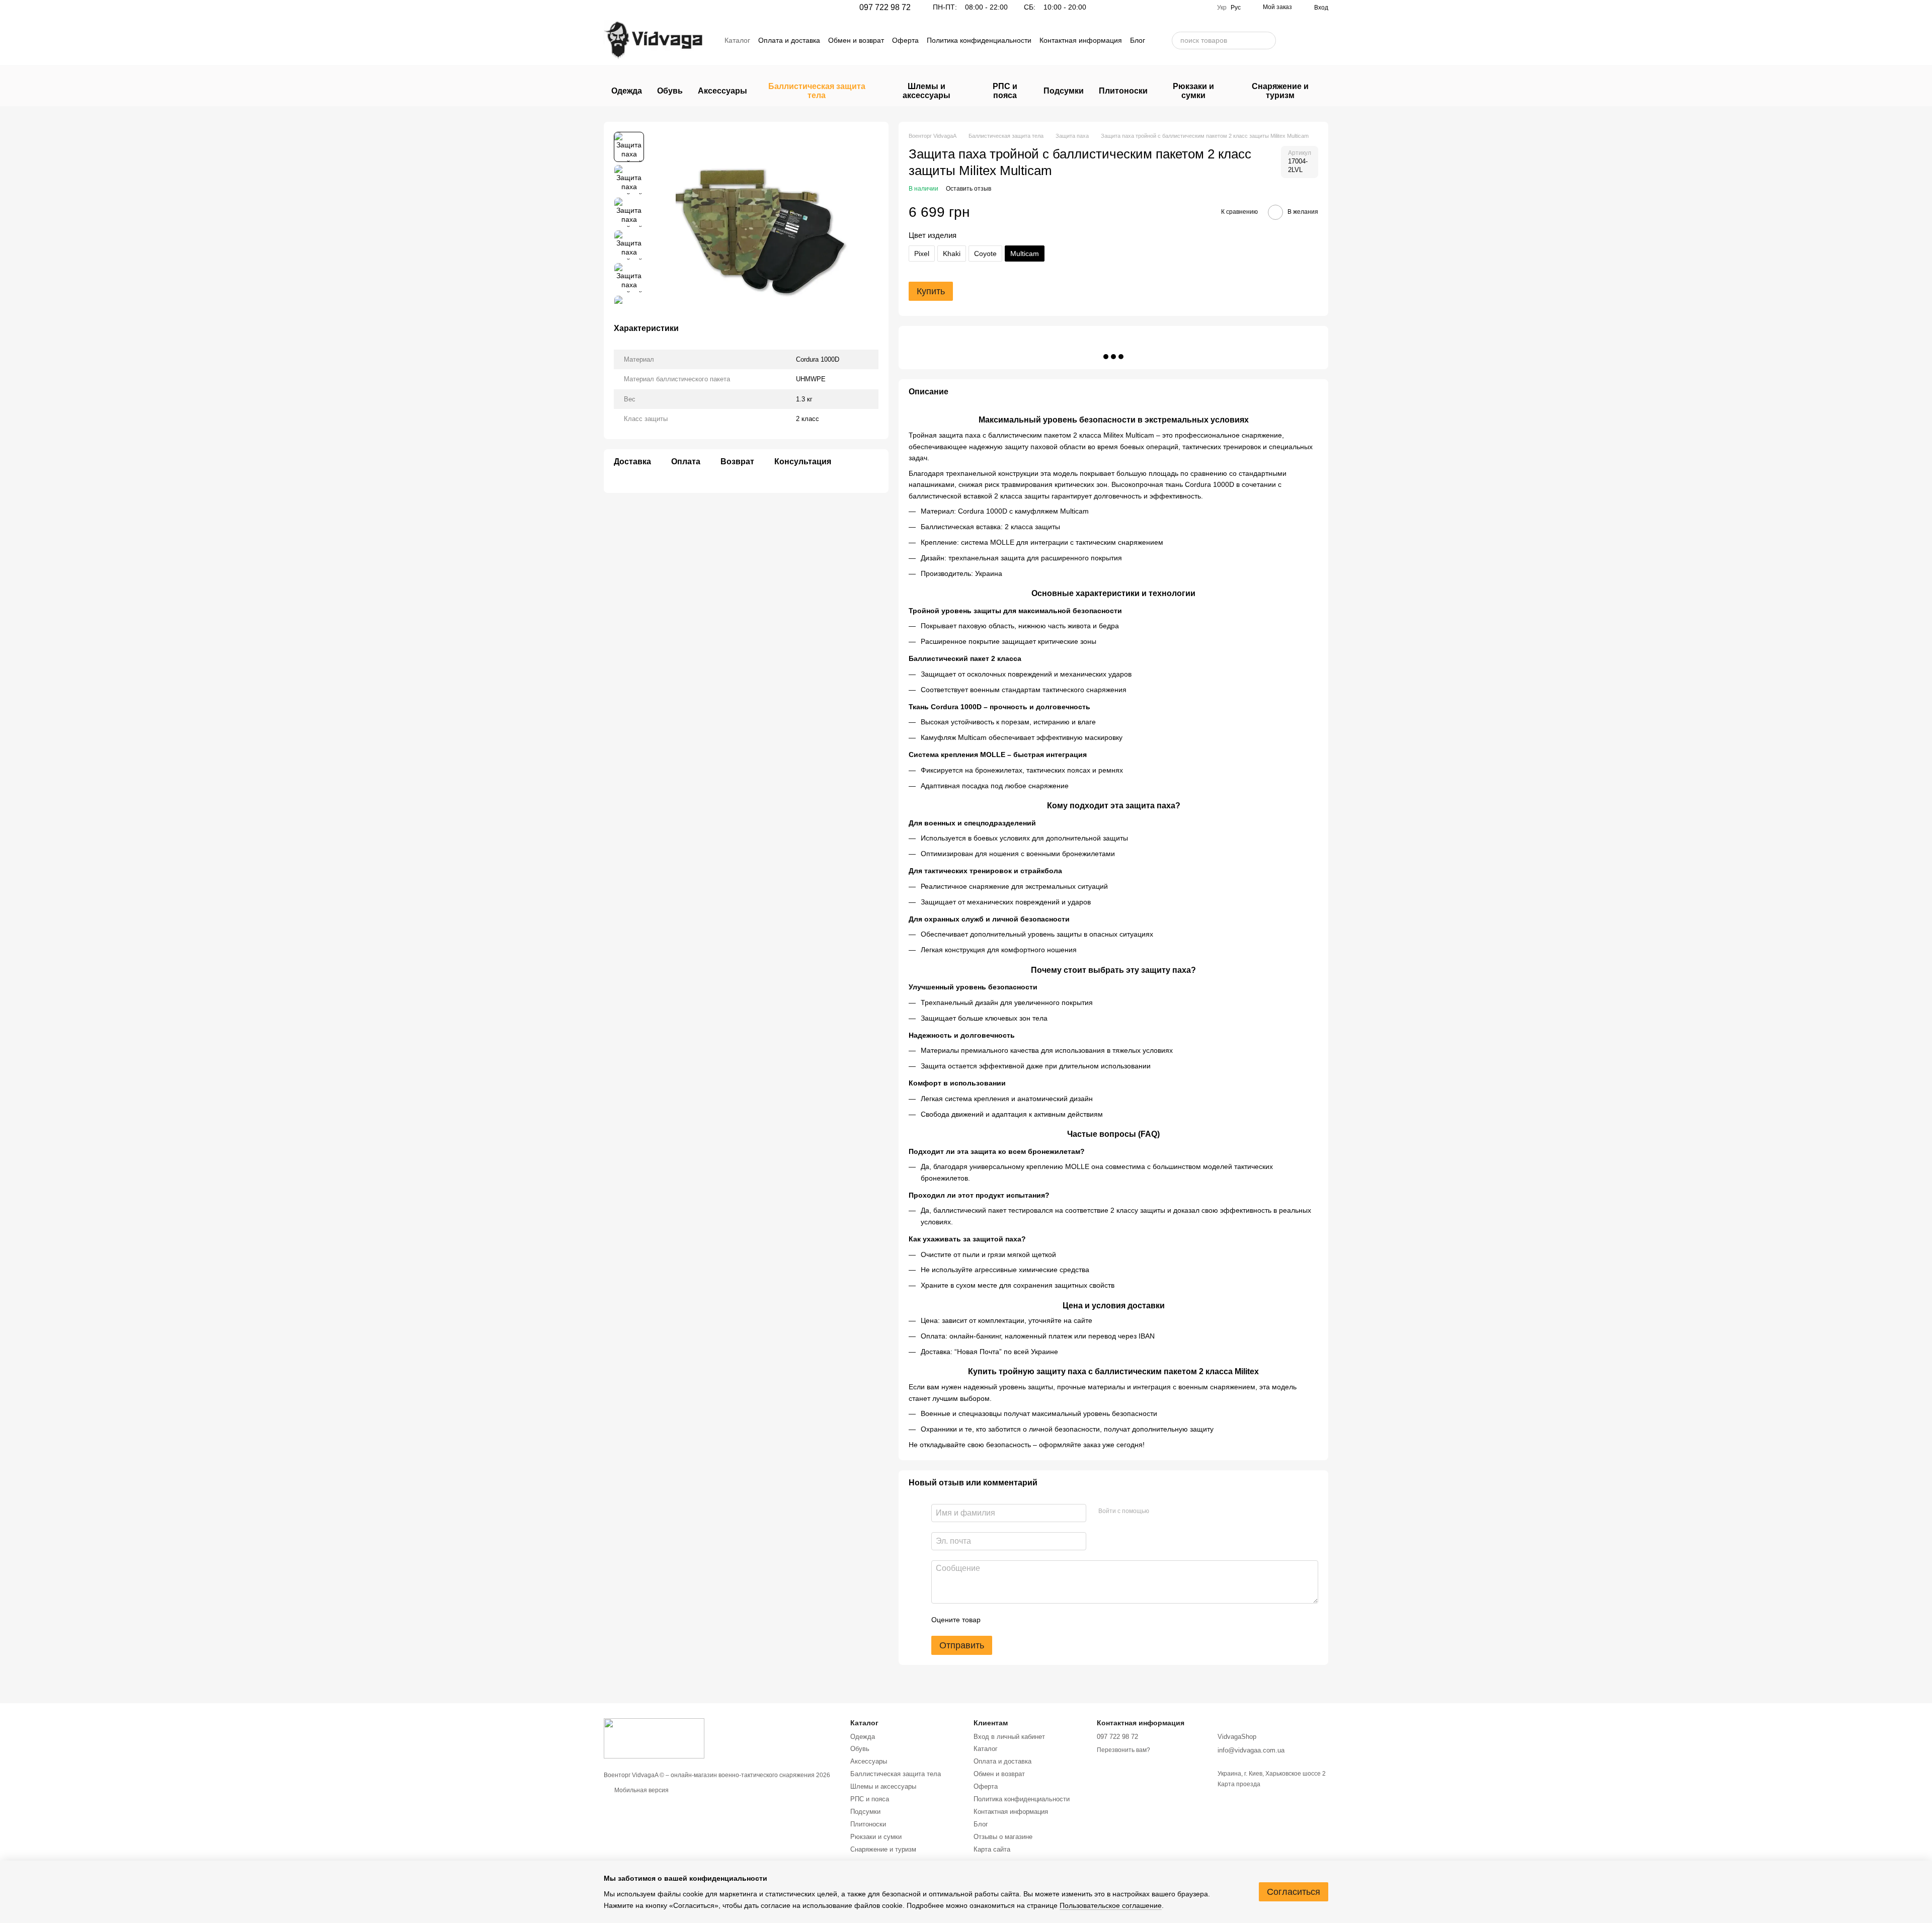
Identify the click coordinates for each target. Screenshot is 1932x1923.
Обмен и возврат (856, 40)
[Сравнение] (1320, 40)
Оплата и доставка (789, 40)
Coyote (985, 254)
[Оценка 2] (1013, 1620)
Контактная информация (1081, 40)
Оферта (905, 40)
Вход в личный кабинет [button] (1009, 1737)
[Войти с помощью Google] (1176, 1512)
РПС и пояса (1005, 91)
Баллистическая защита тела (817, 91)
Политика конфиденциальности (979, 40)
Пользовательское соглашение (1111, 1905)
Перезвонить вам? (1123, 1750)
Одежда (627, 91)
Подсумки (1064, 91)
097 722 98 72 (885, 8)
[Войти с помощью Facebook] (1160, 1512)
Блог (1138, 40)
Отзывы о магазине (1003, 1837)
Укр (1222, 8)
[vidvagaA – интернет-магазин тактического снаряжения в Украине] (654, 1738)
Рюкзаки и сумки (1193, 91)
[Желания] (1294, 40)
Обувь (670, 91)
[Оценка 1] (997, 1620)
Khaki (952, 254)
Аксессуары (722, 91)
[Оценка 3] (1029, 1620)
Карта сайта (992, 1849)
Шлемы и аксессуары (927, 91)
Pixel (922, 254)
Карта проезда (1239, 1784)
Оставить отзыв (969, 189)
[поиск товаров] (1268, 40)
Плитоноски (1123, 91)
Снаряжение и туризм (1280, 91)
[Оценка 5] (1062, 1620)
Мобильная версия (641, 1790)
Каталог (737, 40)
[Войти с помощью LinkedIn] (1192, 1512)
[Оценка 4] (1045, 1620)
